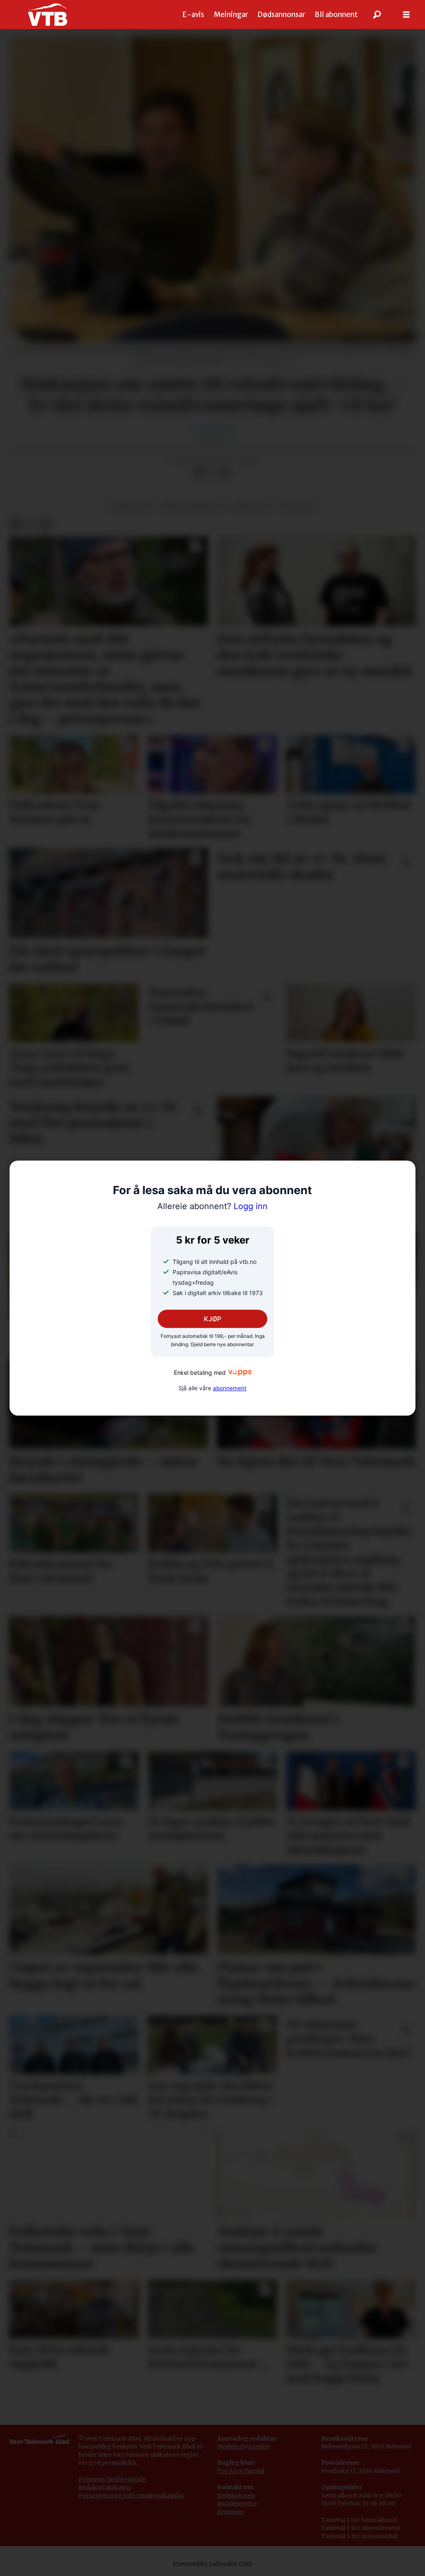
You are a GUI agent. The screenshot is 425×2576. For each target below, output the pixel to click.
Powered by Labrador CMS (212, 2564)
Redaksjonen (236, 2495)
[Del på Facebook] (199, 472)
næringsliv (131, 506)
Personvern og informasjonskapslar (132, 2495)
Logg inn (212, 1206)
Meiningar (231, 15)
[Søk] (377, 15)
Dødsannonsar (281, 15)
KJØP (212, 1319)
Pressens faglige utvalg (112, 2479)
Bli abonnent (336, 15)
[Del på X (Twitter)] (212, 472)
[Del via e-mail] (225, 472)
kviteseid (297, 506)
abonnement (230, 1388)
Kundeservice (237, 2503)
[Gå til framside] (48, 15)
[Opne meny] (406, 15)
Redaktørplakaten (105, 2487)
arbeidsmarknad (192, 506)
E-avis (193, 15)
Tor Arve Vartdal (241, 2471)
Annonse (230, 2512)
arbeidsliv (251, 506)
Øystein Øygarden (243, 2446)
